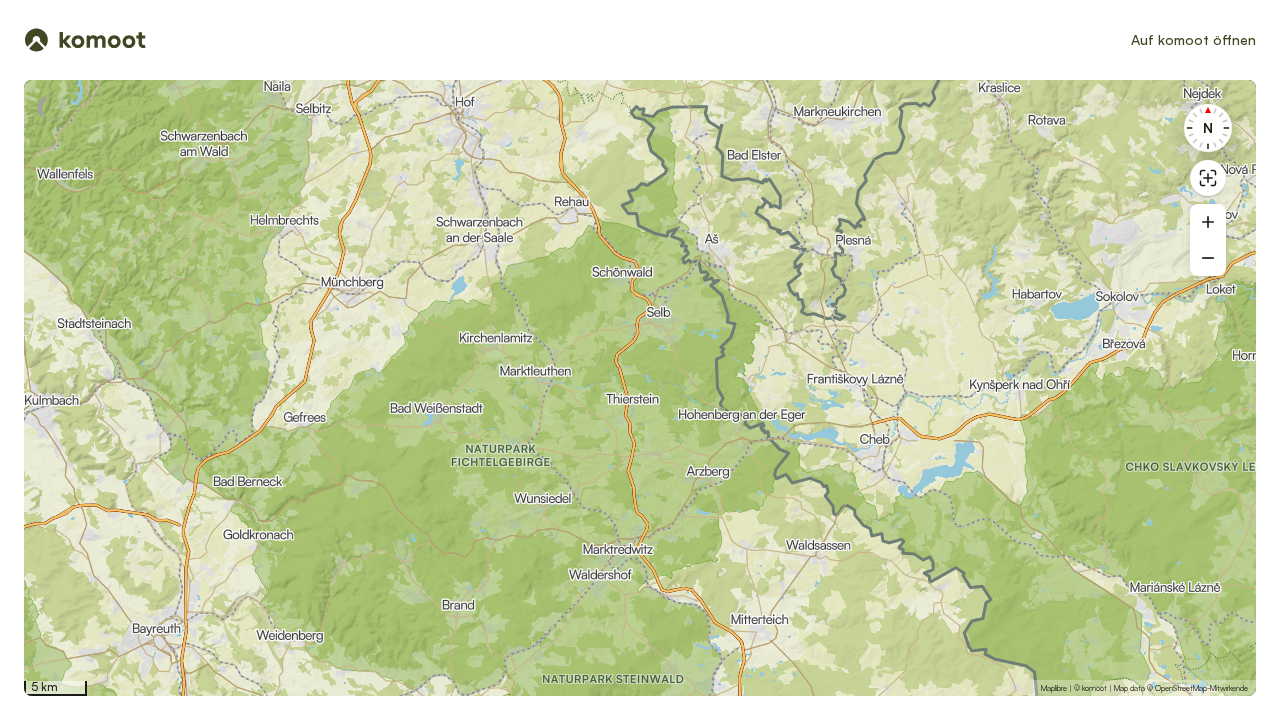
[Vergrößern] (1208, 222)
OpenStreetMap (1181, 688)
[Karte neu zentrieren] (1208, 178)
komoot (1094, 688)
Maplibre (1054, 688)
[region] (640, 388)
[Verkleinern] (1208, 258)
